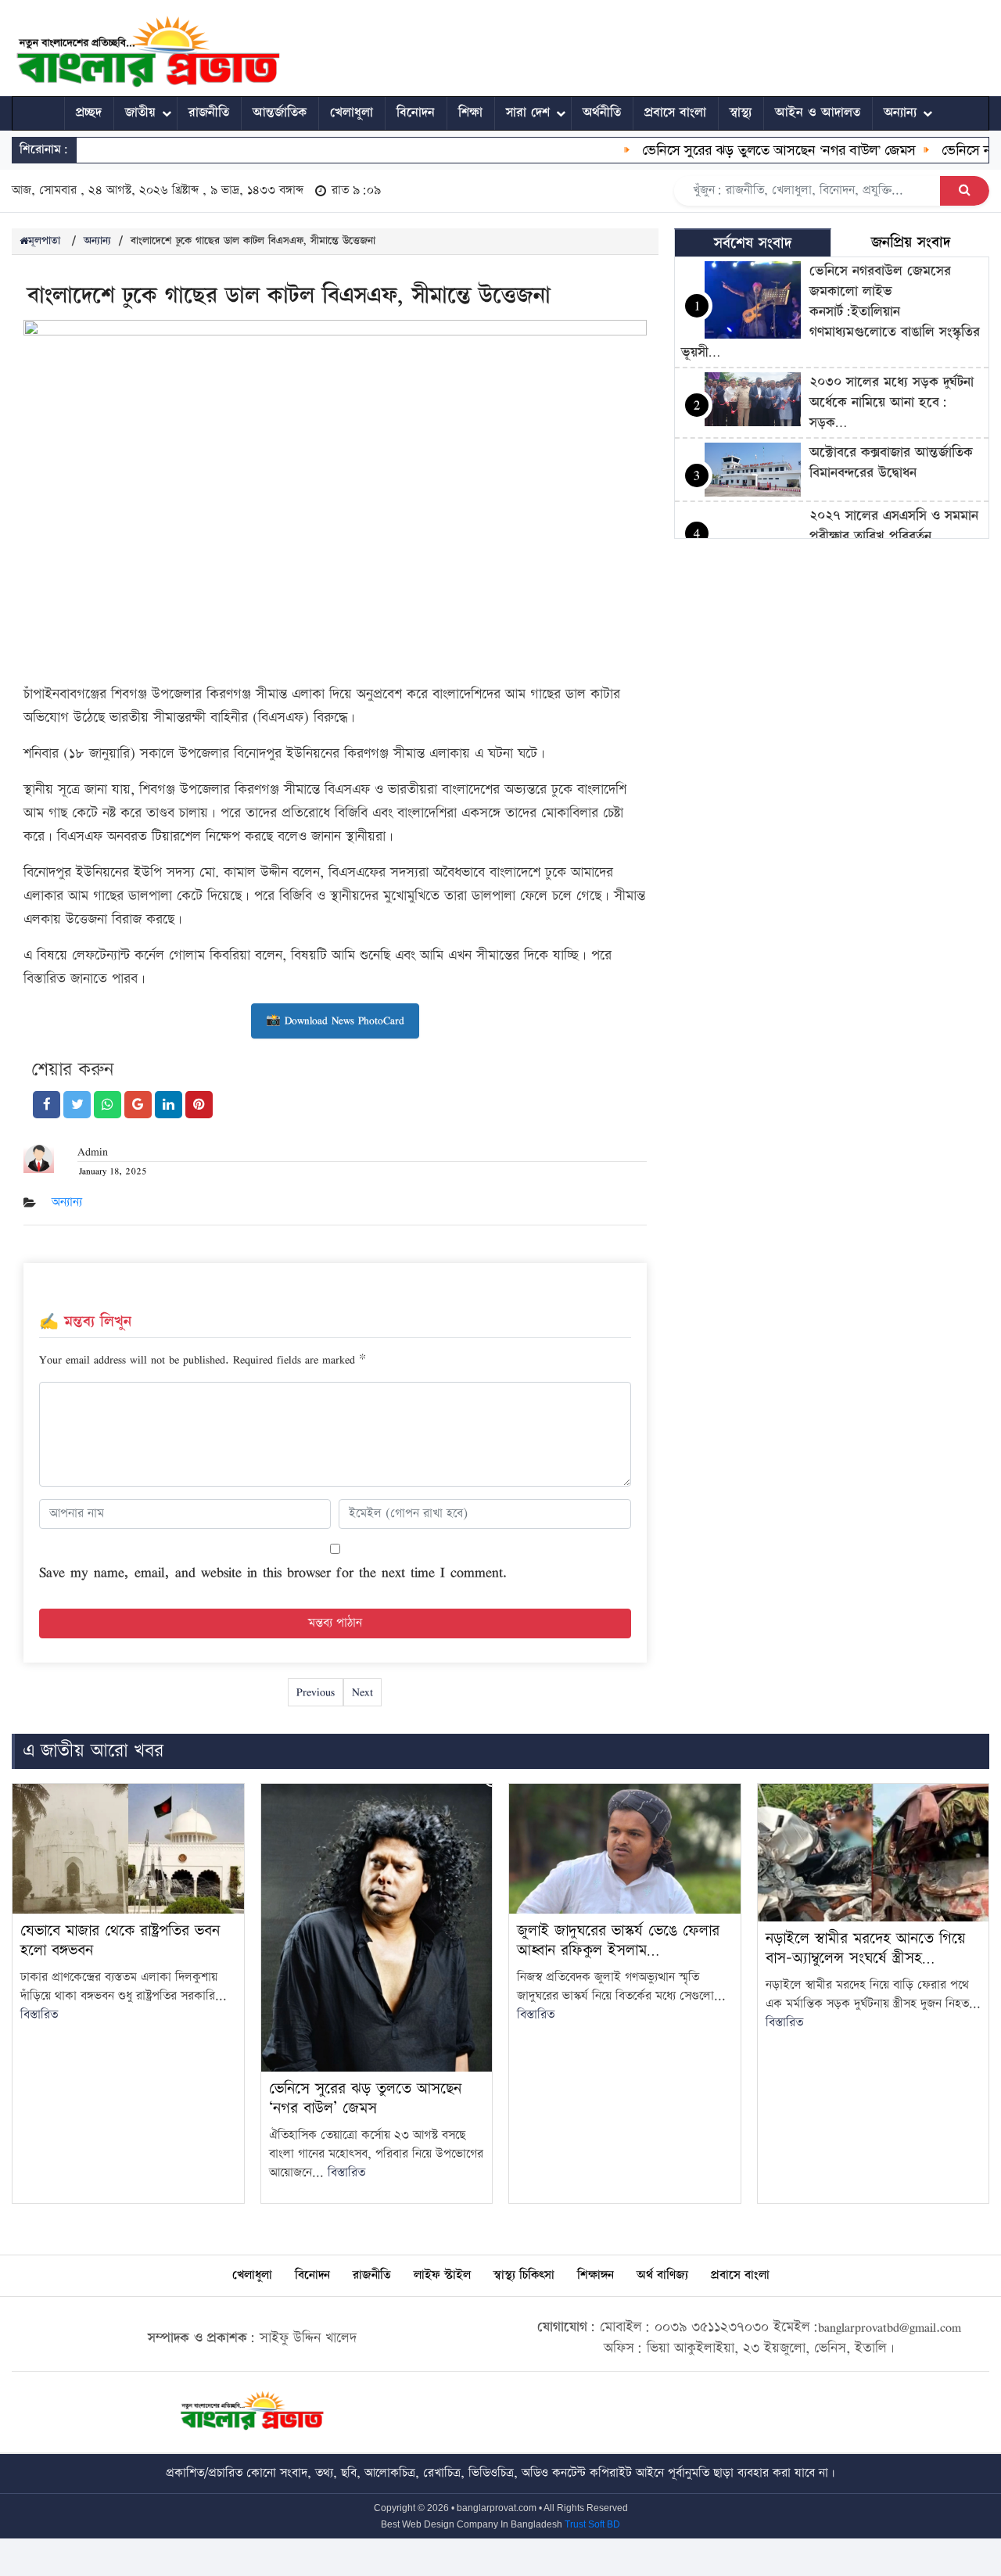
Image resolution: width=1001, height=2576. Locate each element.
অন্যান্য (900, 113)
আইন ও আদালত (818, 113)
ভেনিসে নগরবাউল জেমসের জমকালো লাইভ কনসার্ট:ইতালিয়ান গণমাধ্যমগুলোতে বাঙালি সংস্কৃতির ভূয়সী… (831, 312)
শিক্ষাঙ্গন (596, 2275)
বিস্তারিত (39, 2015)
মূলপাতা (44, 241)
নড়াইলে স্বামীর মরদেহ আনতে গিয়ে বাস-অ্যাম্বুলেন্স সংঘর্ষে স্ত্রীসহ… (866, 1948)
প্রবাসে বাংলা (675, 113)
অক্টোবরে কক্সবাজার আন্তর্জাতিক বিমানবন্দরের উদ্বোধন (891, 463)
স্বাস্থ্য (741, 113)
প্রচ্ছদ (89, 113)
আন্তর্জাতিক (280, 113)
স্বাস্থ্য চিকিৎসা (524, 2275)
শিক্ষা (470, 113)
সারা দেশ (528, 113)
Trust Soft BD (592, 2524)
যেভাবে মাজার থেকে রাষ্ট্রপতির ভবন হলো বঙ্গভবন (120, 1941)
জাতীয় (140, 113)
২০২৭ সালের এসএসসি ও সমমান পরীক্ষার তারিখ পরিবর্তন (894, 526)
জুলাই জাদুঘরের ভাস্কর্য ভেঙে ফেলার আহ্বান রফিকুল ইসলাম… (618, 1941)
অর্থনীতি (602, 113)
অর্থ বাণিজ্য (662, 2275)
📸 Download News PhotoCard (335, 1020)
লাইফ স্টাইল (442, 2275)
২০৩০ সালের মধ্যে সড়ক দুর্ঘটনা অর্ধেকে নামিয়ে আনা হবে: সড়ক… (892, 402)
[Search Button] (965, 191)
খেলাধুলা (352, 113)
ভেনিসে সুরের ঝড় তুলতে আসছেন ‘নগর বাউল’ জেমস (752, 150)
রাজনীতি (209, 113)
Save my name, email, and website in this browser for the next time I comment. (273, 1572)
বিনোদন (416, 113)
